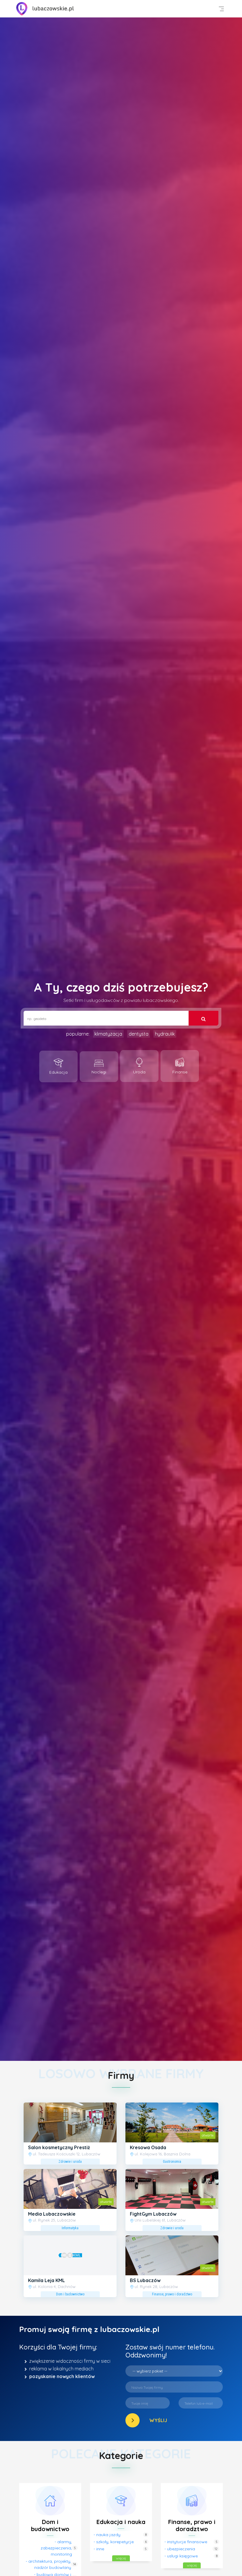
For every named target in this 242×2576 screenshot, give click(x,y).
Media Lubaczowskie (52, 2214)
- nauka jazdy (107, 2535)
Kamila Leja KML (46, 2280)
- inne (99, 2549)
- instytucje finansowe (186, 2542)
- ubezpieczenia (180, 2549)
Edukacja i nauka (121, 2522)
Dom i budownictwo (50, 2525)
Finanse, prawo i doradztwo (192, 2525)
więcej (121, 2558)
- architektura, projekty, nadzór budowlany (48, 2564)
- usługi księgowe (181, 2556)
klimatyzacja (108, 1034)
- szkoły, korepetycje (114, 2542)
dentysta (139, 1034)
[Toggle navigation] (221, 9)
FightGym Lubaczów (153, 2214)
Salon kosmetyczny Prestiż (59, 2147)
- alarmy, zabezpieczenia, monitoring (56, 2548)
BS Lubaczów (145, 2280)
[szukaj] (203, 1018)
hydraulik (165, 1034)
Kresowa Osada (148, 2147)
